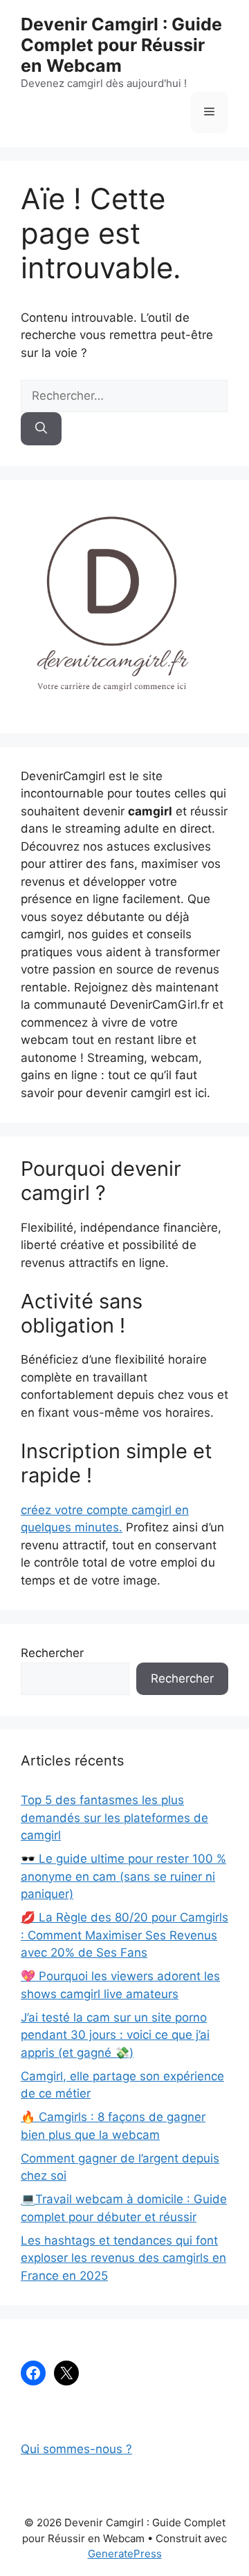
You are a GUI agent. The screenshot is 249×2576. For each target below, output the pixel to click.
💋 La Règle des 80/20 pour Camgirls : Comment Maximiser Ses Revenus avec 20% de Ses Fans (124, 1935)
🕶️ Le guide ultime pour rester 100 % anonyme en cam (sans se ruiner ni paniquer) (123, 1876)
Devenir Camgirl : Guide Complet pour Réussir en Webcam (121, 45)
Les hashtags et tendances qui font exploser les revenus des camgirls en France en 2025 (123, 2258)
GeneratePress (125, 2554)
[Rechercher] (41, 429)
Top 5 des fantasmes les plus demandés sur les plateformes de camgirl (114, 1818)
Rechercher (52, 1653)
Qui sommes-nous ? (76, 2449)
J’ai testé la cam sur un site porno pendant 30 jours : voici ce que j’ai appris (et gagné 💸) (115, 2035)
